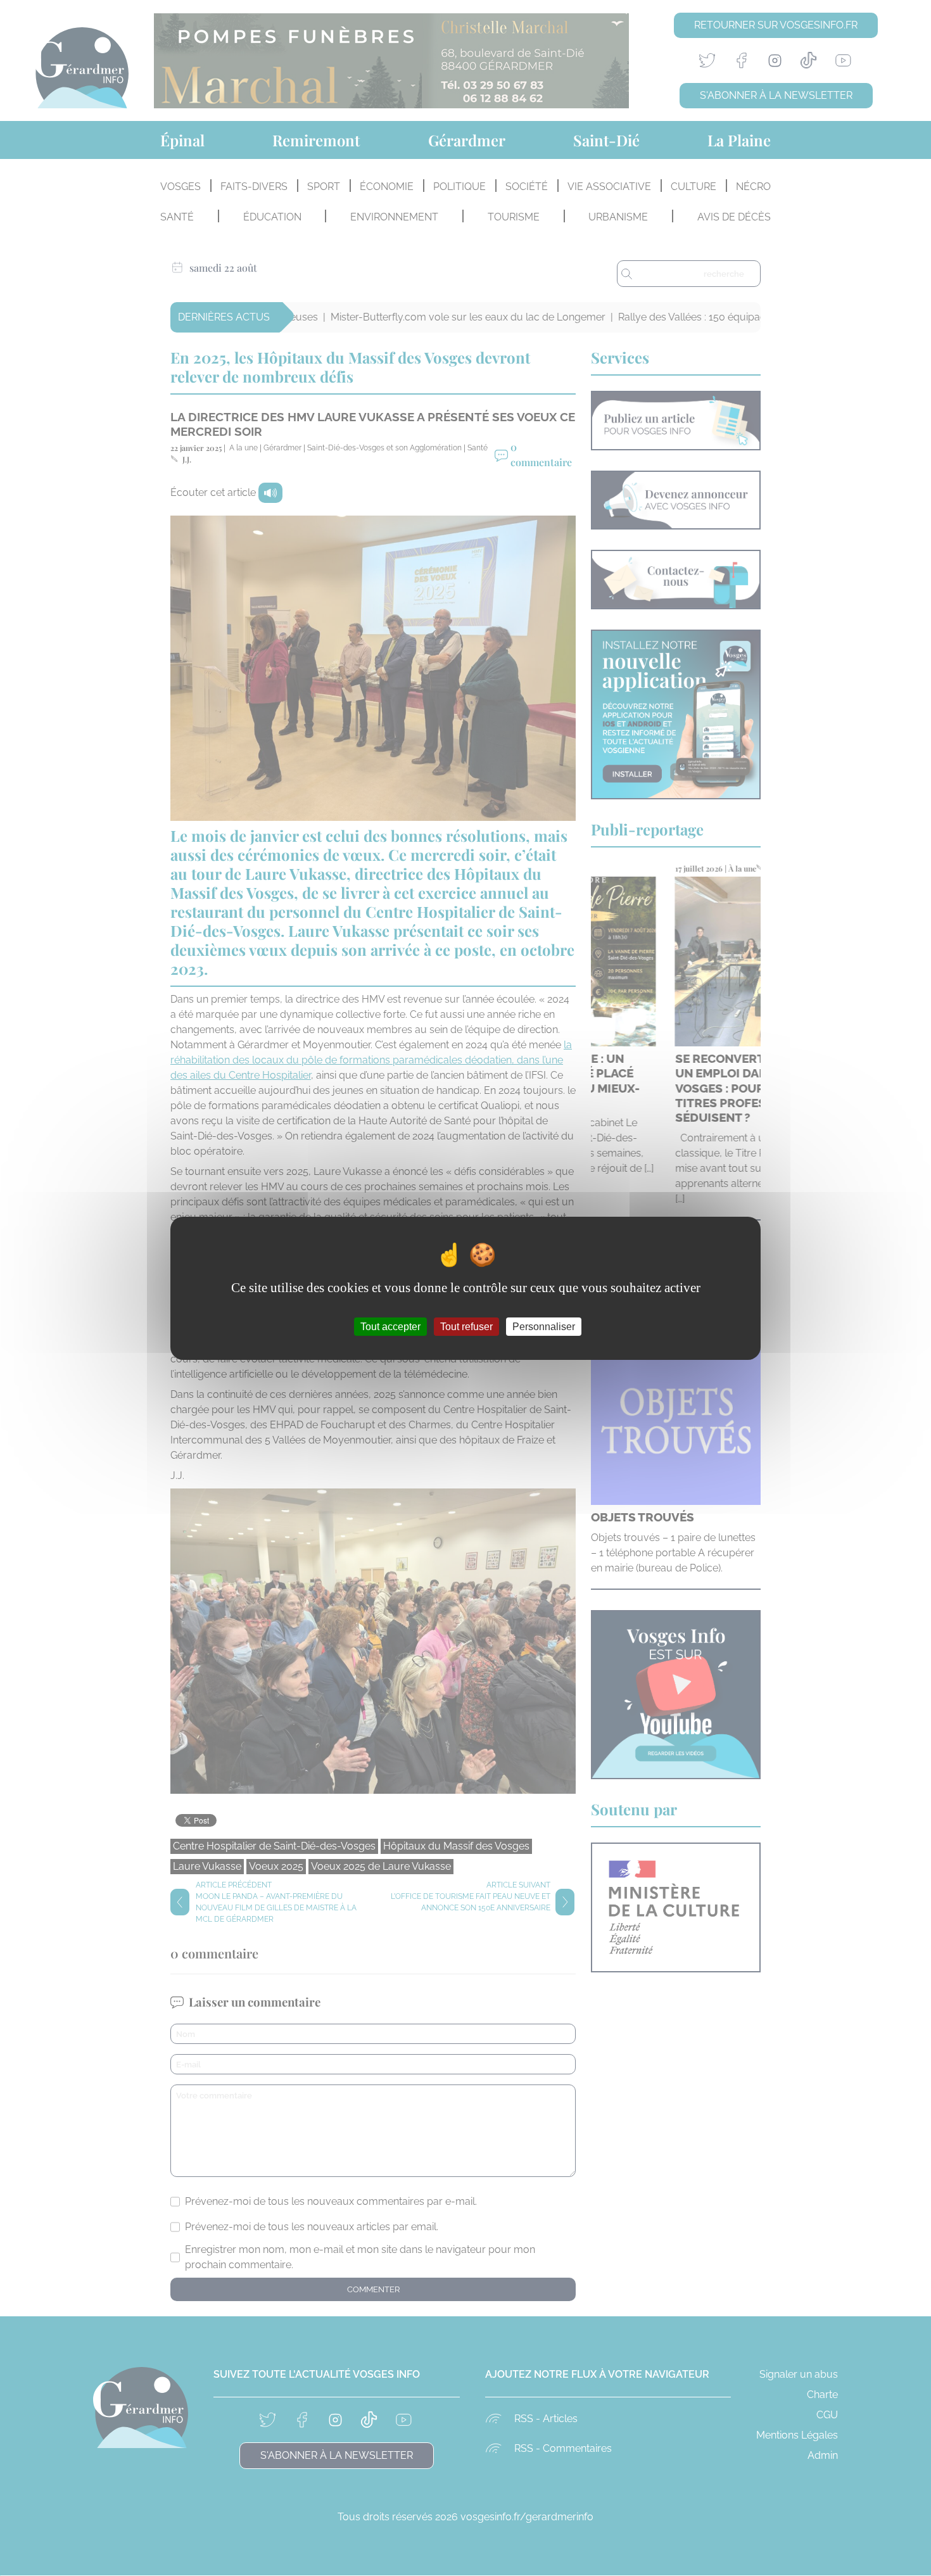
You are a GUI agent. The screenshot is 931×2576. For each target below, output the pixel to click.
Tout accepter (390, 1326)
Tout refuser (466, 1326)
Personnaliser (544, 1326)
